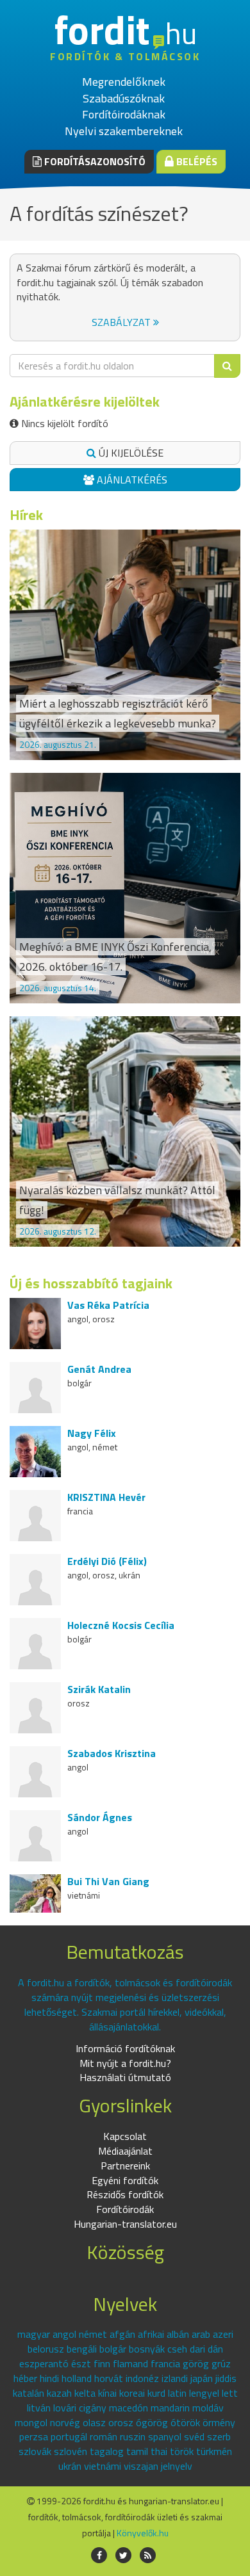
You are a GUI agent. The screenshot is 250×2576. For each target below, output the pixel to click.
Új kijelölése (130, 453)
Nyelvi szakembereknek (124, 131)
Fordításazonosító (94, 161)
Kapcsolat (125, 2136)
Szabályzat (122, 322)
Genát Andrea (99, 1369)
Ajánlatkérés (131, 480)
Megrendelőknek (124, 82)
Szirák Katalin (99, 1689)
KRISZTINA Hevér (106, 1497)
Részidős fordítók (125, 2194)
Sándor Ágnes (100, 1817)
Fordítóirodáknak (124, 114)
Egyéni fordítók (125, 2180)
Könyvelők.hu (143, 2533)
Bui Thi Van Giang (108, 1881)
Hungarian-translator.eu (125, 2224)
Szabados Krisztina (112, 1753)
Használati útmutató (125, 2077)
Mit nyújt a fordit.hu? (125, 2063)
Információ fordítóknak (125, 2048)
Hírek (26, 515)
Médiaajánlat (125, 2151)
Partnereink (125, 2166)
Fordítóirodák (125, 2209)
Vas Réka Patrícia (108, 1305)
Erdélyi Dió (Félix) (107, 1561)
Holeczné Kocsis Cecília (121, 1625)
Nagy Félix (92, 1433)
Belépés (196, 161)
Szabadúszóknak (124, 98)
